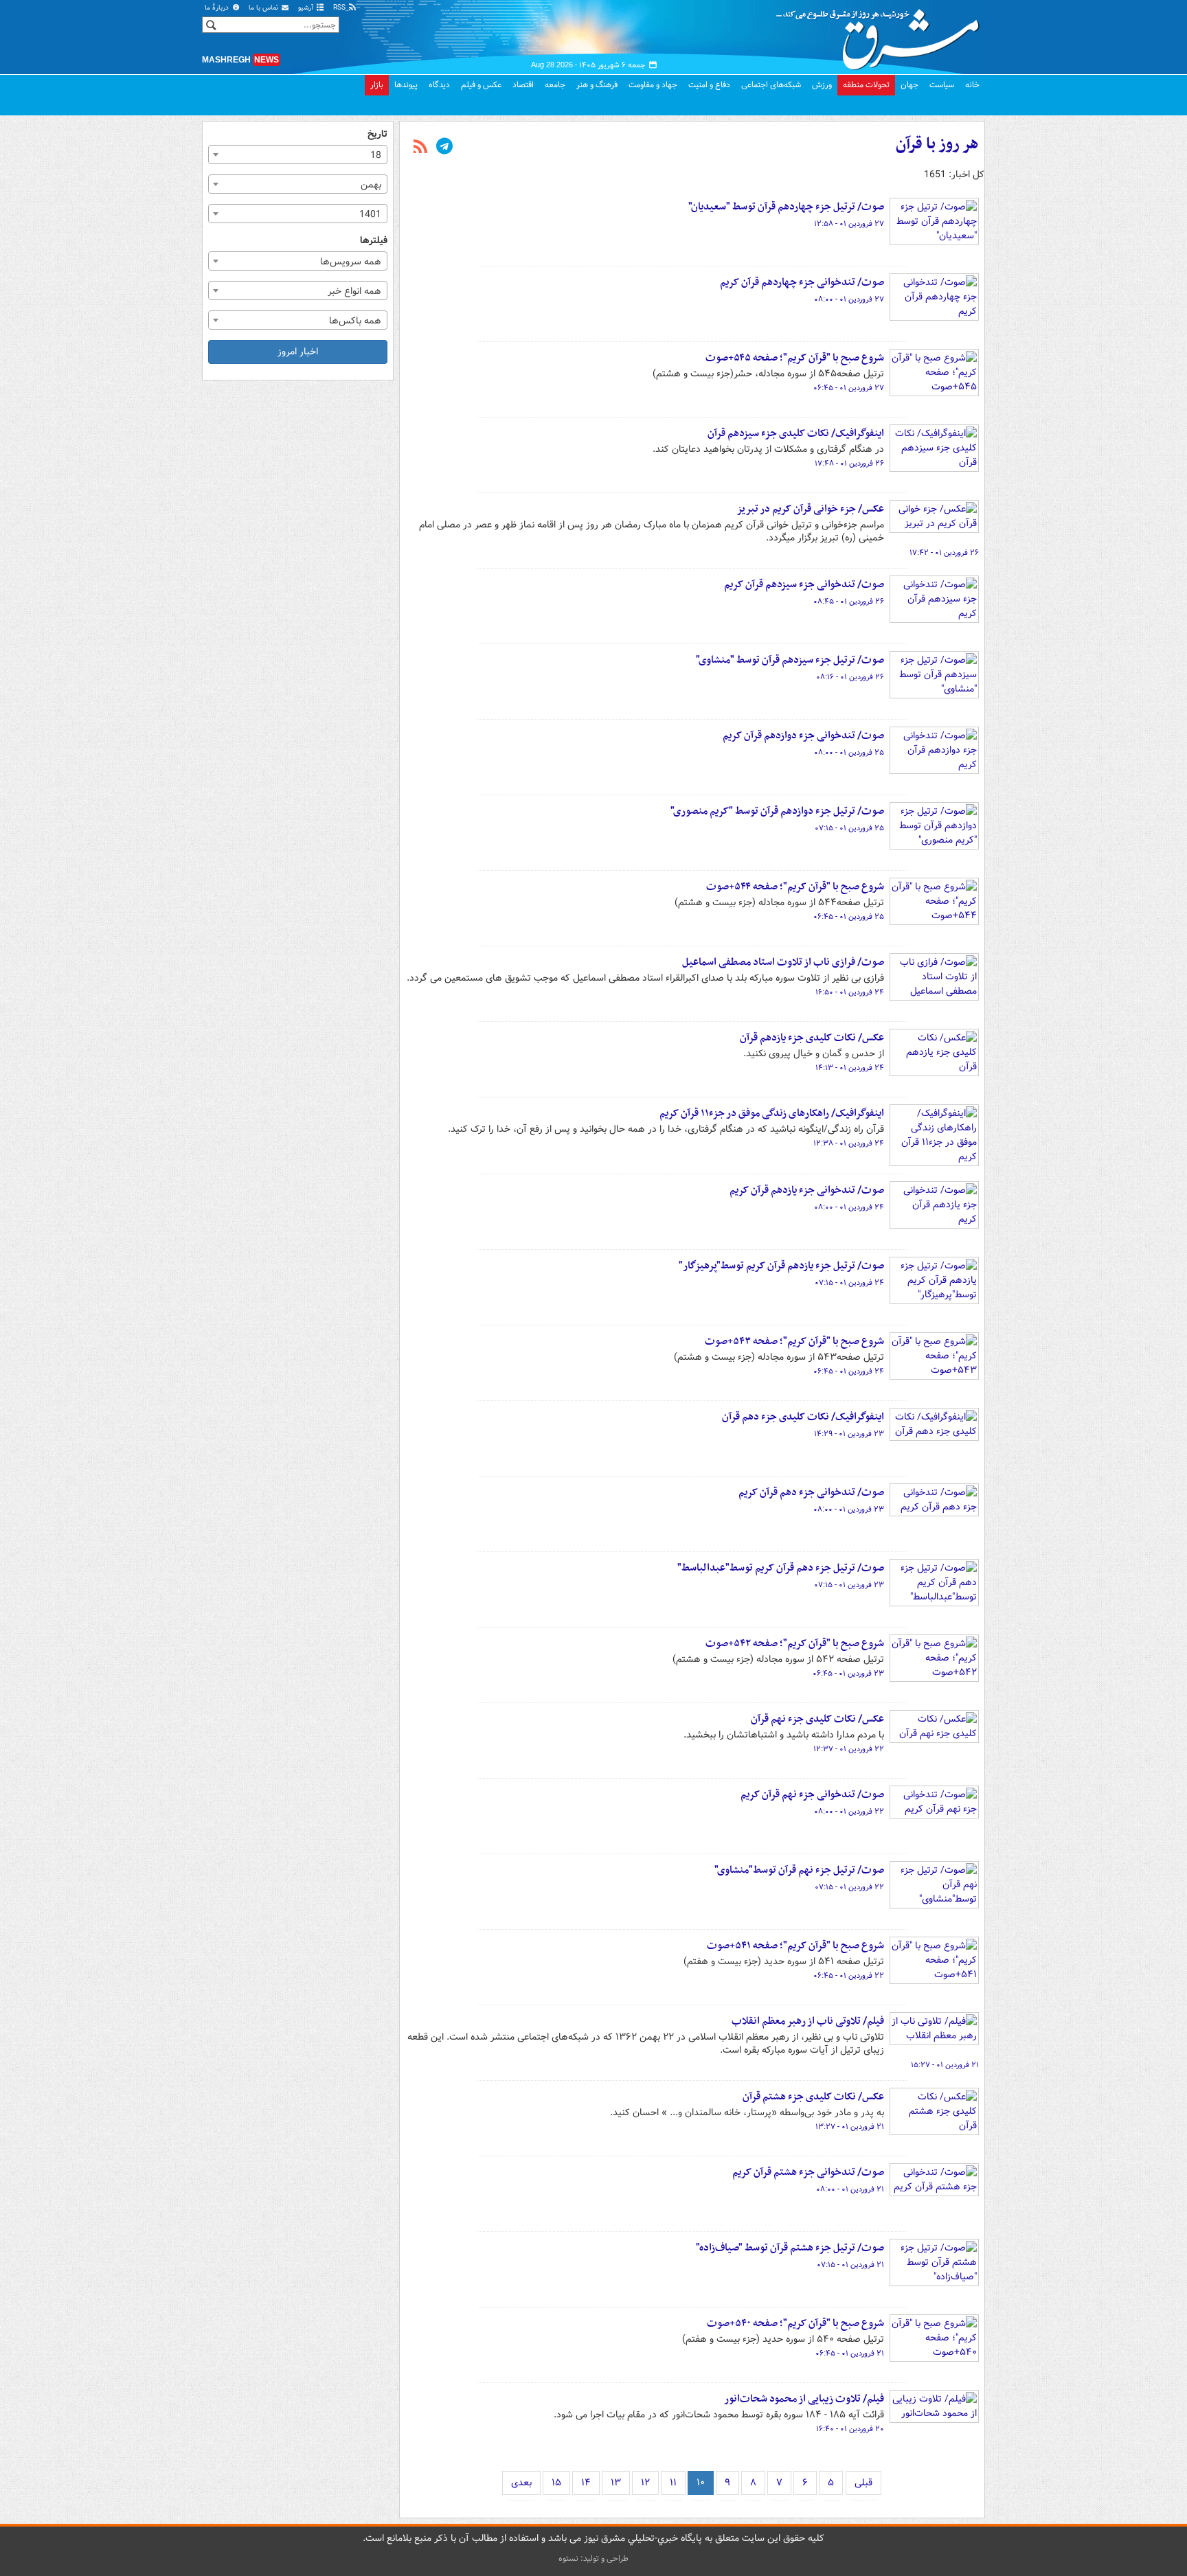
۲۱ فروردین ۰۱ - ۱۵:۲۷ (945, 2065)
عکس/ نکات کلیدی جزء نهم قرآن (817, 1719)
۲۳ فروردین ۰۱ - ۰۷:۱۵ (849, 1585)
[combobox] (298, 155)
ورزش (822, 85)
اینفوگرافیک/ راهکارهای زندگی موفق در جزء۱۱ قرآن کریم (772, 1113)
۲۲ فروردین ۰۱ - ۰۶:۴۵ (849, 1976)
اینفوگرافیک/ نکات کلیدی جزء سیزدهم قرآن (796, 433)
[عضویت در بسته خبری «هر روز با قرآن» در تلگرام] (444, 148)
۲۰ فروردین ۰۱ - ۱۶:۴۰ (850, 2429)
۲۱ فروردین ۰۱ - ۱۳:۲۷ (850, 2127)
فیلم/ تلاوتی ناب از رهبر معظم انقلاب (808, 2021)
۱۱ (673, 2483)
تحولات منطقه (866, 85)
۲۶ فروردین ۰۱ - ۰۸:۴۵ (849, 602)
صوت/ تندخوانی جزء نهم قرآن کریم (812, 1794)
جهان (909, 85)
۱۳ (616, 2483)
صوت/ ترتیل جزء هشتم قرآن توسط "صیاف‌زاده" (790, 2248)
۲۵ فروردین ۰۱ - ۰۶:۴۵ (849, 917)
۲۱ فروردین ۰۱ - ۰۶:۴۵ (850, 2353)
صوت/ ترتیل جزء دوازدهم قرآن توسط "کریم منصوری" (777, 811)
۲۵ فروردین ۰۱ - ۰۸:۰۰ (849, 753)
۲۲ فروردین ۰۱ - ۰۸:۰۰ (849, 1812)
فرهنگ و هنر (597, 85)
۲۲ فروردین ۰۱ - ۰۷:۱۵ (849, 1887)
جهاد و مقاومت (653, 85)
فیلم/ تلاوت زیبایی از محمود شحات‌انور (804, 2399)
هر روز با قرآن (937, 144)
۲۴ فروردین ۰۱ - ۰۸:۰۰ (849, 1207)
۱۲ (645, 2483)
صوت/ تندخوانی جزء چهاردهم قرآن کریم (802, 282)
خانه (972, 85)
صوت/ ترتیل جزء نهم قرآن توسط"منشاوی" (799, 1870)
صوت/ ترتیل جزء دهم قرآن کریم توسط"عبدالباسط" (781, 1568)
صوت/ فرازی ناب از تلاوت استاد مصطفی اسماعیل (783, 962)
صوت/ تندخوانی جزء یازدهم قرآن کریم (807, 1190)
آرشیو (307, 8)
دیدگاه (439, 85)
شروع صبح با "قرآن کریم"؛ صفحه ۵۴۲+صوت (795, 1643)
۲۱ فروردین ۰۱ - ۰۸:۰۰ (850, 2189)
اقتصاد (523, 85)
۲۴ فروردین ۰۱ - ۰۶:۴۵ (849, 1371)
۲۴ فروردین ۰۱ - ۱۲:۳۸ (849, 1143)
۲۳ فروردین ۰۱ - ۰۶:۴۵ (848, 1674)
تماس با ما (264, 8)
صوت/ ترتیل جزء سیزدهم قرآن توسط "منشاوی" (790, 660)
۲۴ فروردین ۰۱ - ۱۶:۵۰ (850, 992)
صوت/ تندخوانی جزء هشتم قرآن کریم (808, 2172)
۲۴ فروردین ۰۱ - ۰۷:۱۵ (849, 1283)
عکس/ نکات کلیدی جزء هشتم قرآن (813, 2097)
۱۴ (586, 2483)
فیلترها (374, 241)
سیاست (942, 85)
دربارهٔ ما (218, 8)
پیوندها (406, 85)
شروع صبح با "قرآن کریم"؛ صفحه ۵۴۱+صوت (795, 1946)
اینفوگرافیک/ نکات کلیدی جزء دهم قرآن (803, 1417)
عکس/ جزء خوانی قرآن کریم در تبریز (810, 509)
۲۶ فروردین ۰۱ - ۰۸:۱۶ (850, 677)
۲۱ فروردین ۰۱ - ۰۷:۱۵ (850, 2265)
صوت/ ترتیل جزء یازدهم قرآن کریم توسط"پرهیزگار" (781, 1266)
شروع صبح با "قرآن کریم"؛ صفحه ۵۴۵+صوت (795, 358)
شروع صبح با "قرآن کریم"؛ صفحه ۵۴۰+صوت (795, 2323)
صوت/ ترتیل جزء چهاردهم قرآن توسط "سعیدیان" (786, 207)
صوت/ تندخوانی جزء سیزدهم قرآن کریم (804, 584)
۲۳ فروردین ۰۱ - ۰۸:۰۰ (849, 1509)
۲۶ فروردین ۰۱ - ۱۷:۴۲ (944, 553)
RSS (340, 8)
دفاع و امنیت (709, 85)
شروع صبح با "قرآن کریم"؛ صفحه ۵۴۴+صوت (795, 887)
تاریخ (377, 134)
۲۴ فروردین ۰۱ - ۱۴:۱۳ (850, 1068)
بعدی (521, 2483)
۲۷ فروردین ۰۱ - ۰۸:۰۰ (849, 299)
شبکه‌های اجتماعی (771, 85)
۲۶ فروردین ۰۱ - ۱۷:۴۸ (849, 464)
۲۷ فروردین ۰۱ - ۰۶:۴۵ (849, 388)
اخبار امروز (298, 352)
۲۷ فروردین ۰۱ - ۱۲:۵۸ (849, 224)
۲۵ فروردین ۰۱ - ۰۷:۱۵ (849, 828)
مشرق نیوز (882, 34)
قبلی (863, 2483)
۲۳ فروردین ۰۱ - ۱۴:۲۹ (849, 1434)
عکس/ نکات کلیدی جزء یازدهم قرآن (812, 1038)
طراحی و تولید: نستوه (593, 2558)
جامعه (555, 85)
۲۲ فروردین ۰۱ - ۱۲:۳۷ (849, 1749)
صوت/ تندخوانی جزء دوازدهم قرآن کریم (803, 736)
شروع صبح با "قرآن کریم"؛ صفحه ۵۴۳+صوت (794, 1341)
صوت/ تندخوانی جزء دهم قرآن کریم (811, 1492)
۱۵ (556, 2483)
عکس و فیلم (481, 85)
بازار (377, 85)
